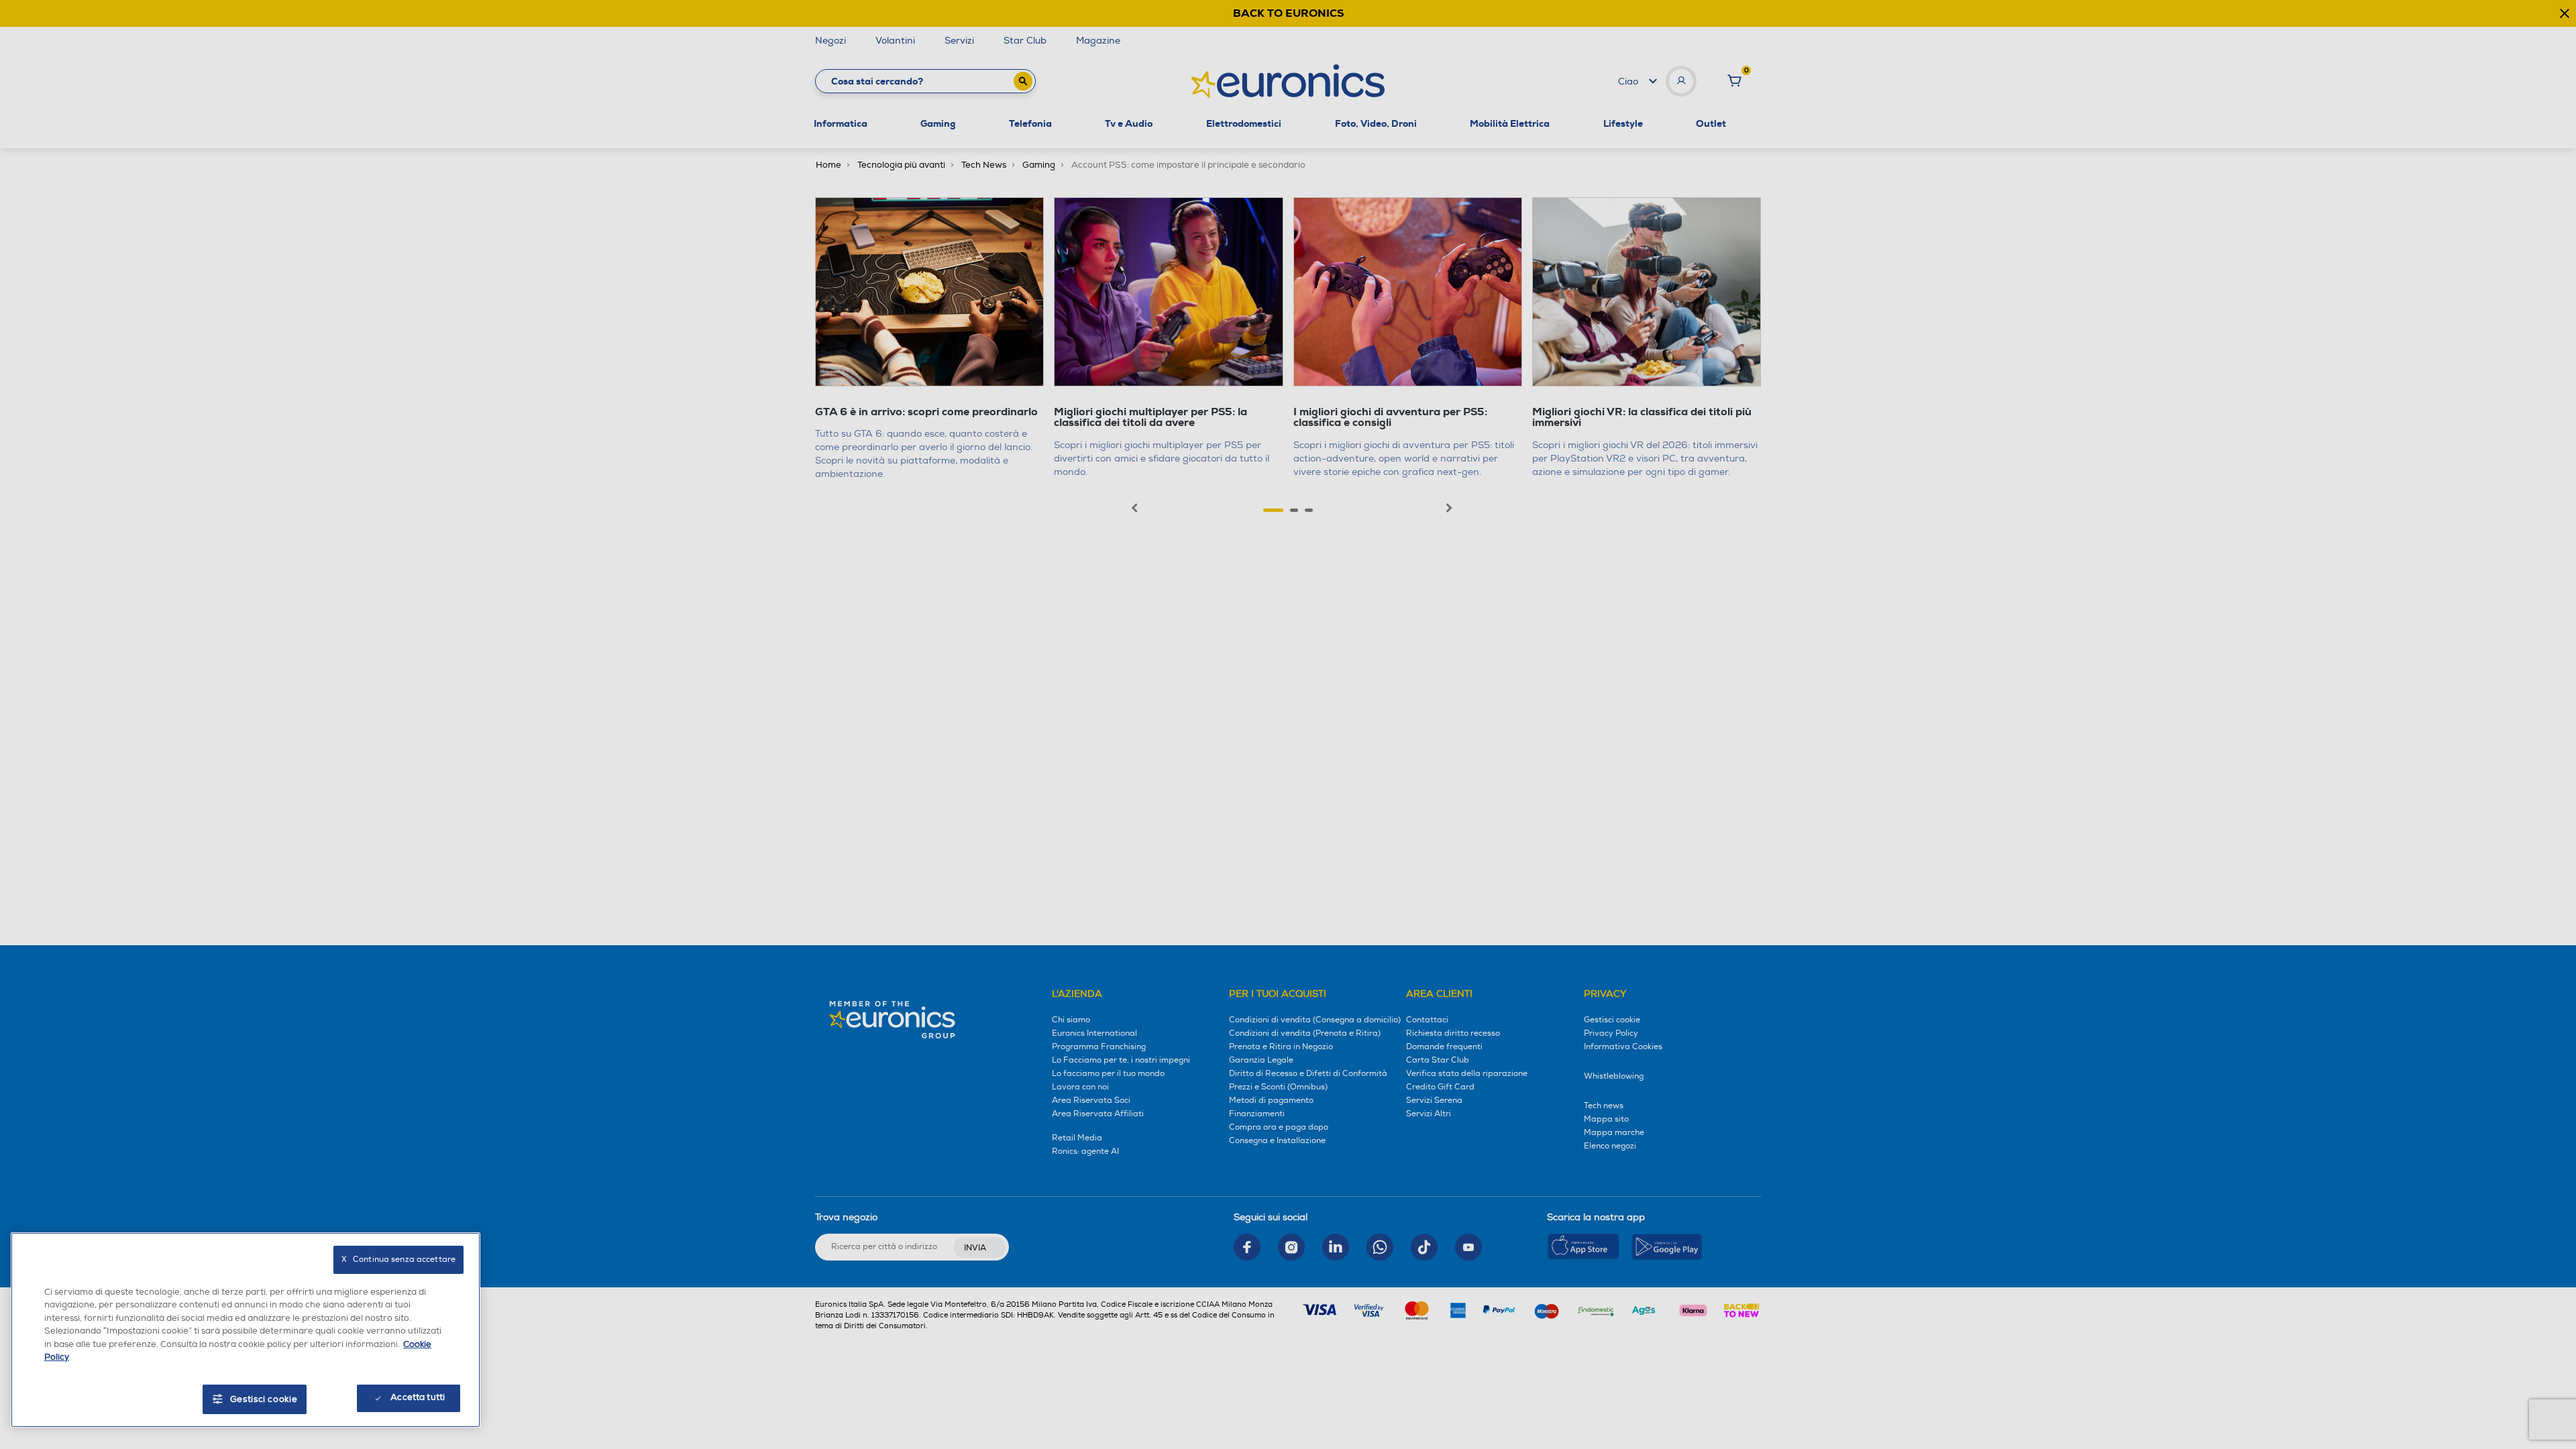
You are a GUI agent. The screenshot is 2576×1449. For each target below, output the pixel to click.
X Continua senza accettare (398, 1259)
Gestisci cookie (264, 1399)
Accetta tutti (418, 1397)
